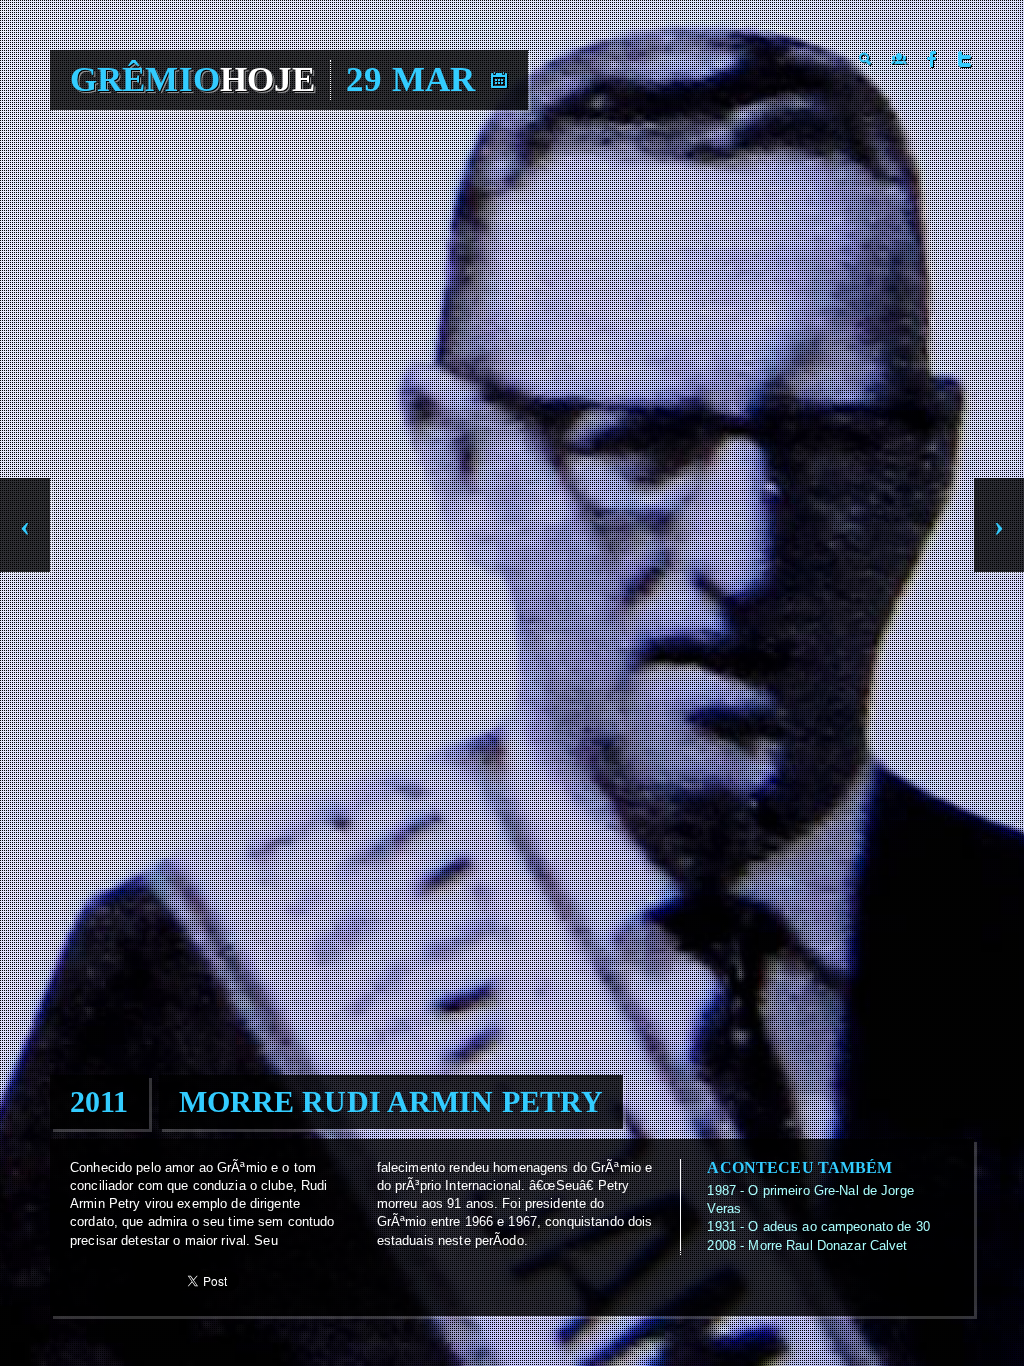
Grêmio (192, 79)
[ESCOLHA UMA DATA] (499, 80)
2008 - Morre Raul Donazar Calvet (807, 1245)
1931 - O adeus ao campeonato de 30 (818, 1226)
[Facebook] (932, 59)
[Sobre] (899, 59)
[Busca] (866, 59)
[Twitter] (965, 59)
